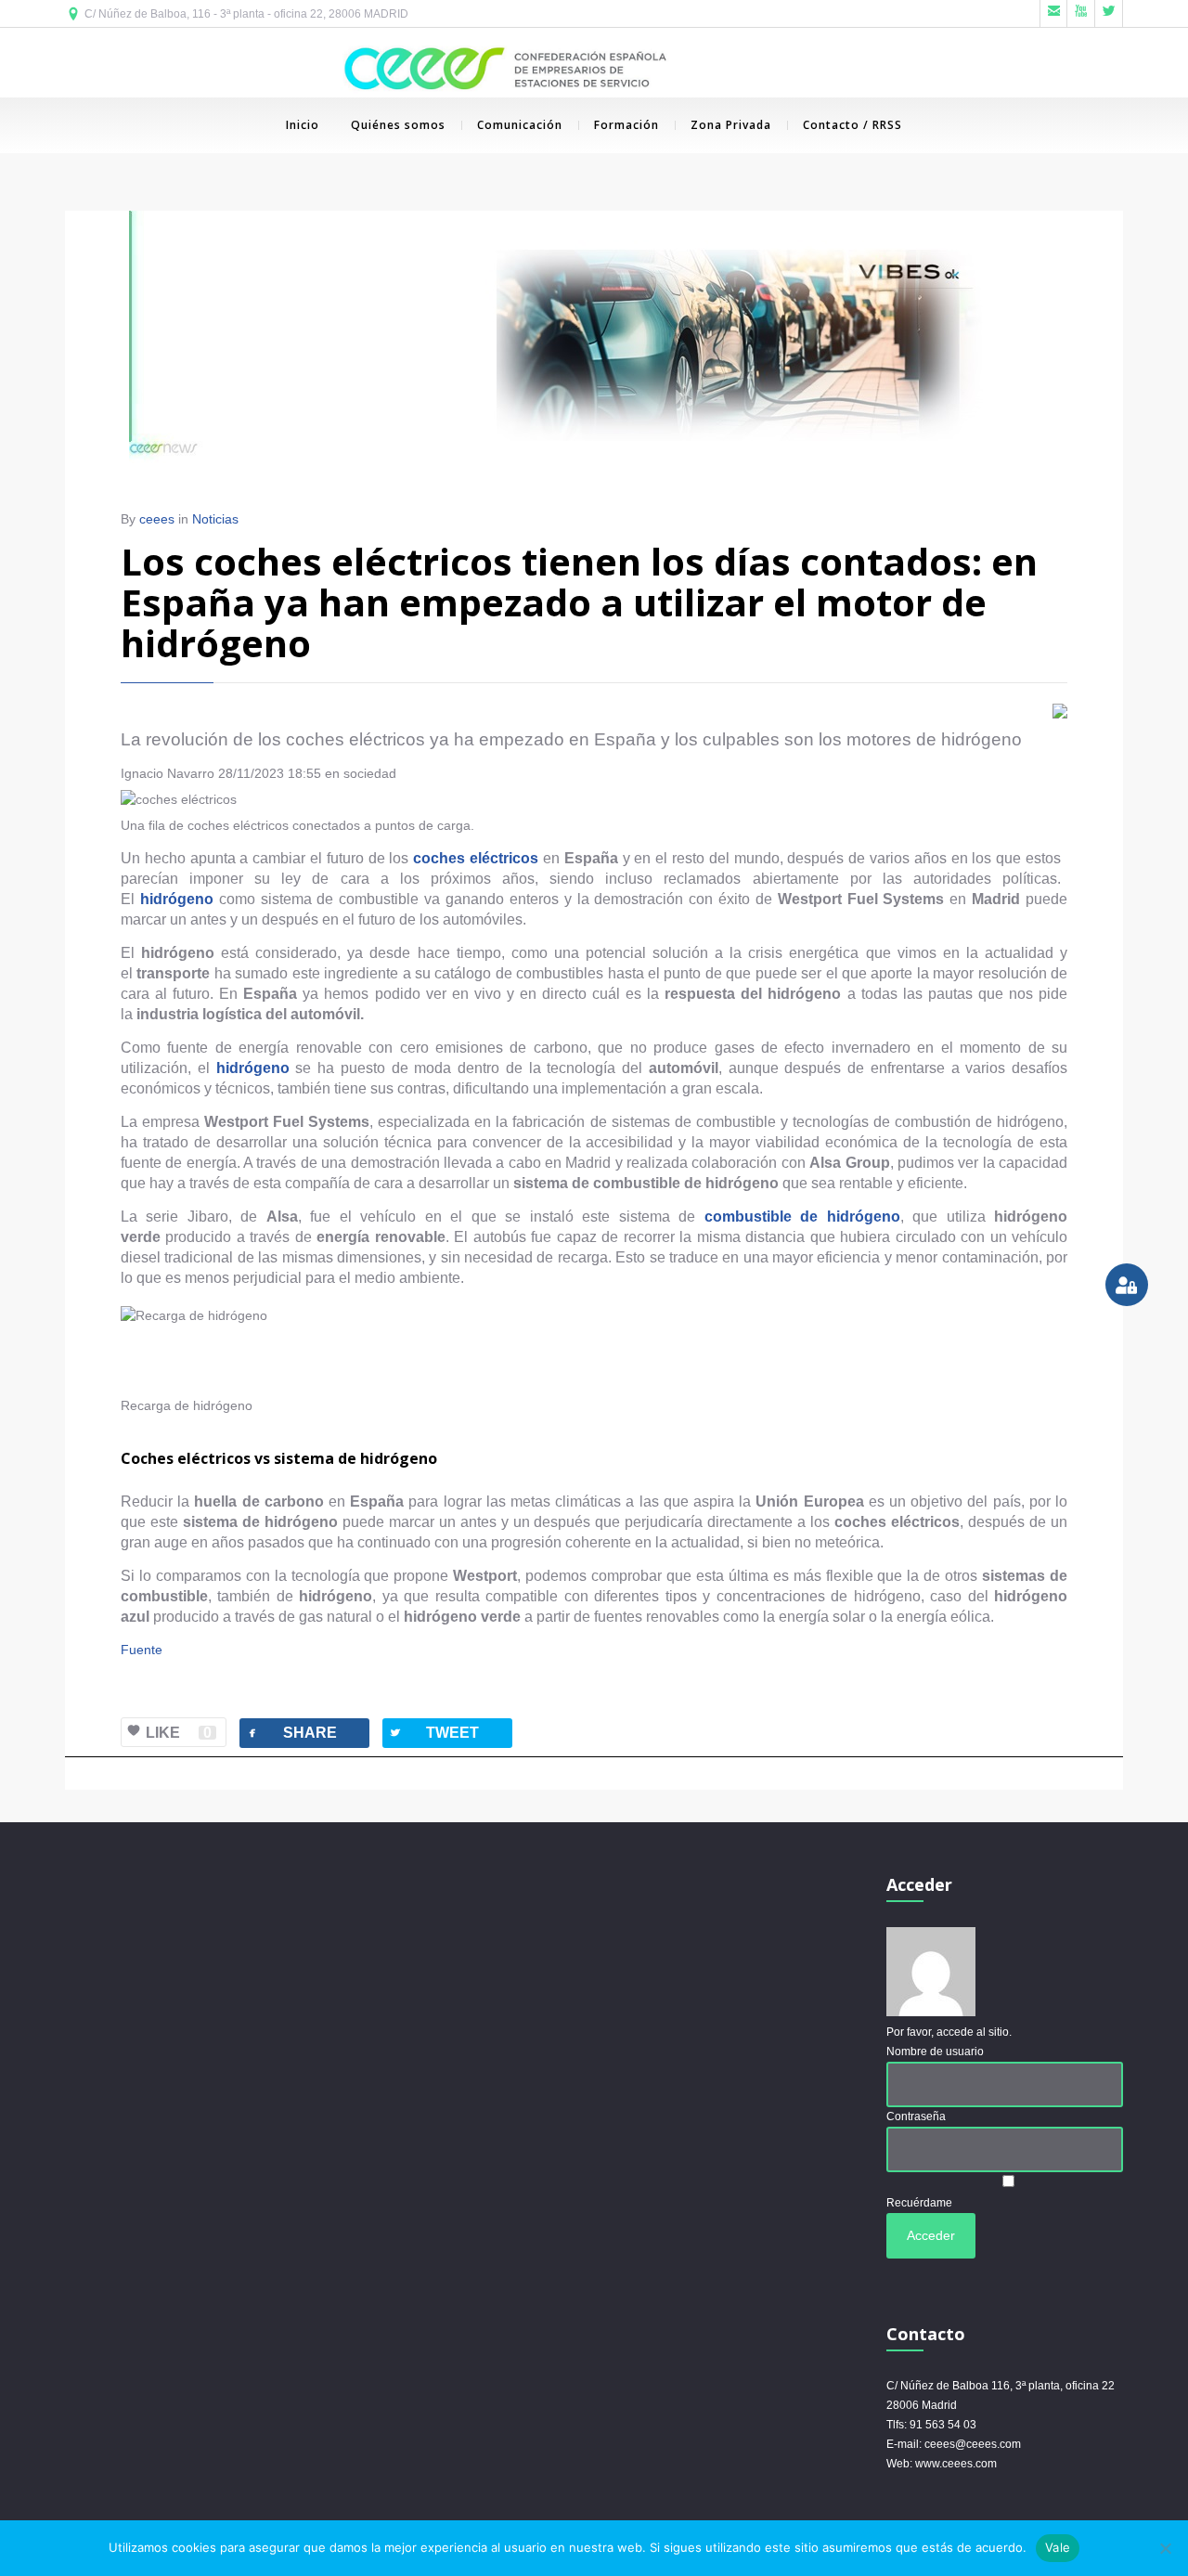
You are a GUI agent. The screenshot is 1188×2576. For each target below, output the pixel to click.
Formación (626, 125)
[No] (1165, 2548)
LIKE (179, 1733)
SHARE (291, 1733)
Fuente (142, 1650)
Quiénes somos (398, 125)
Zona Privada (731, 125)
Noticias (215, 519)
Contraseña (916, 2116)
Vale (1058, 2547)
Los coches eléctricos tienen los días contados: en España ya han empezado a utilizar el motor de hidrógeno (579, 602)
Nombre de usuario (935, 2052)
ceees (157, 519)
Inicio (303, 125)
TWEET (433, 1733)
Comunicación (520, 125)
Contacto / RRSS (852, 125)
